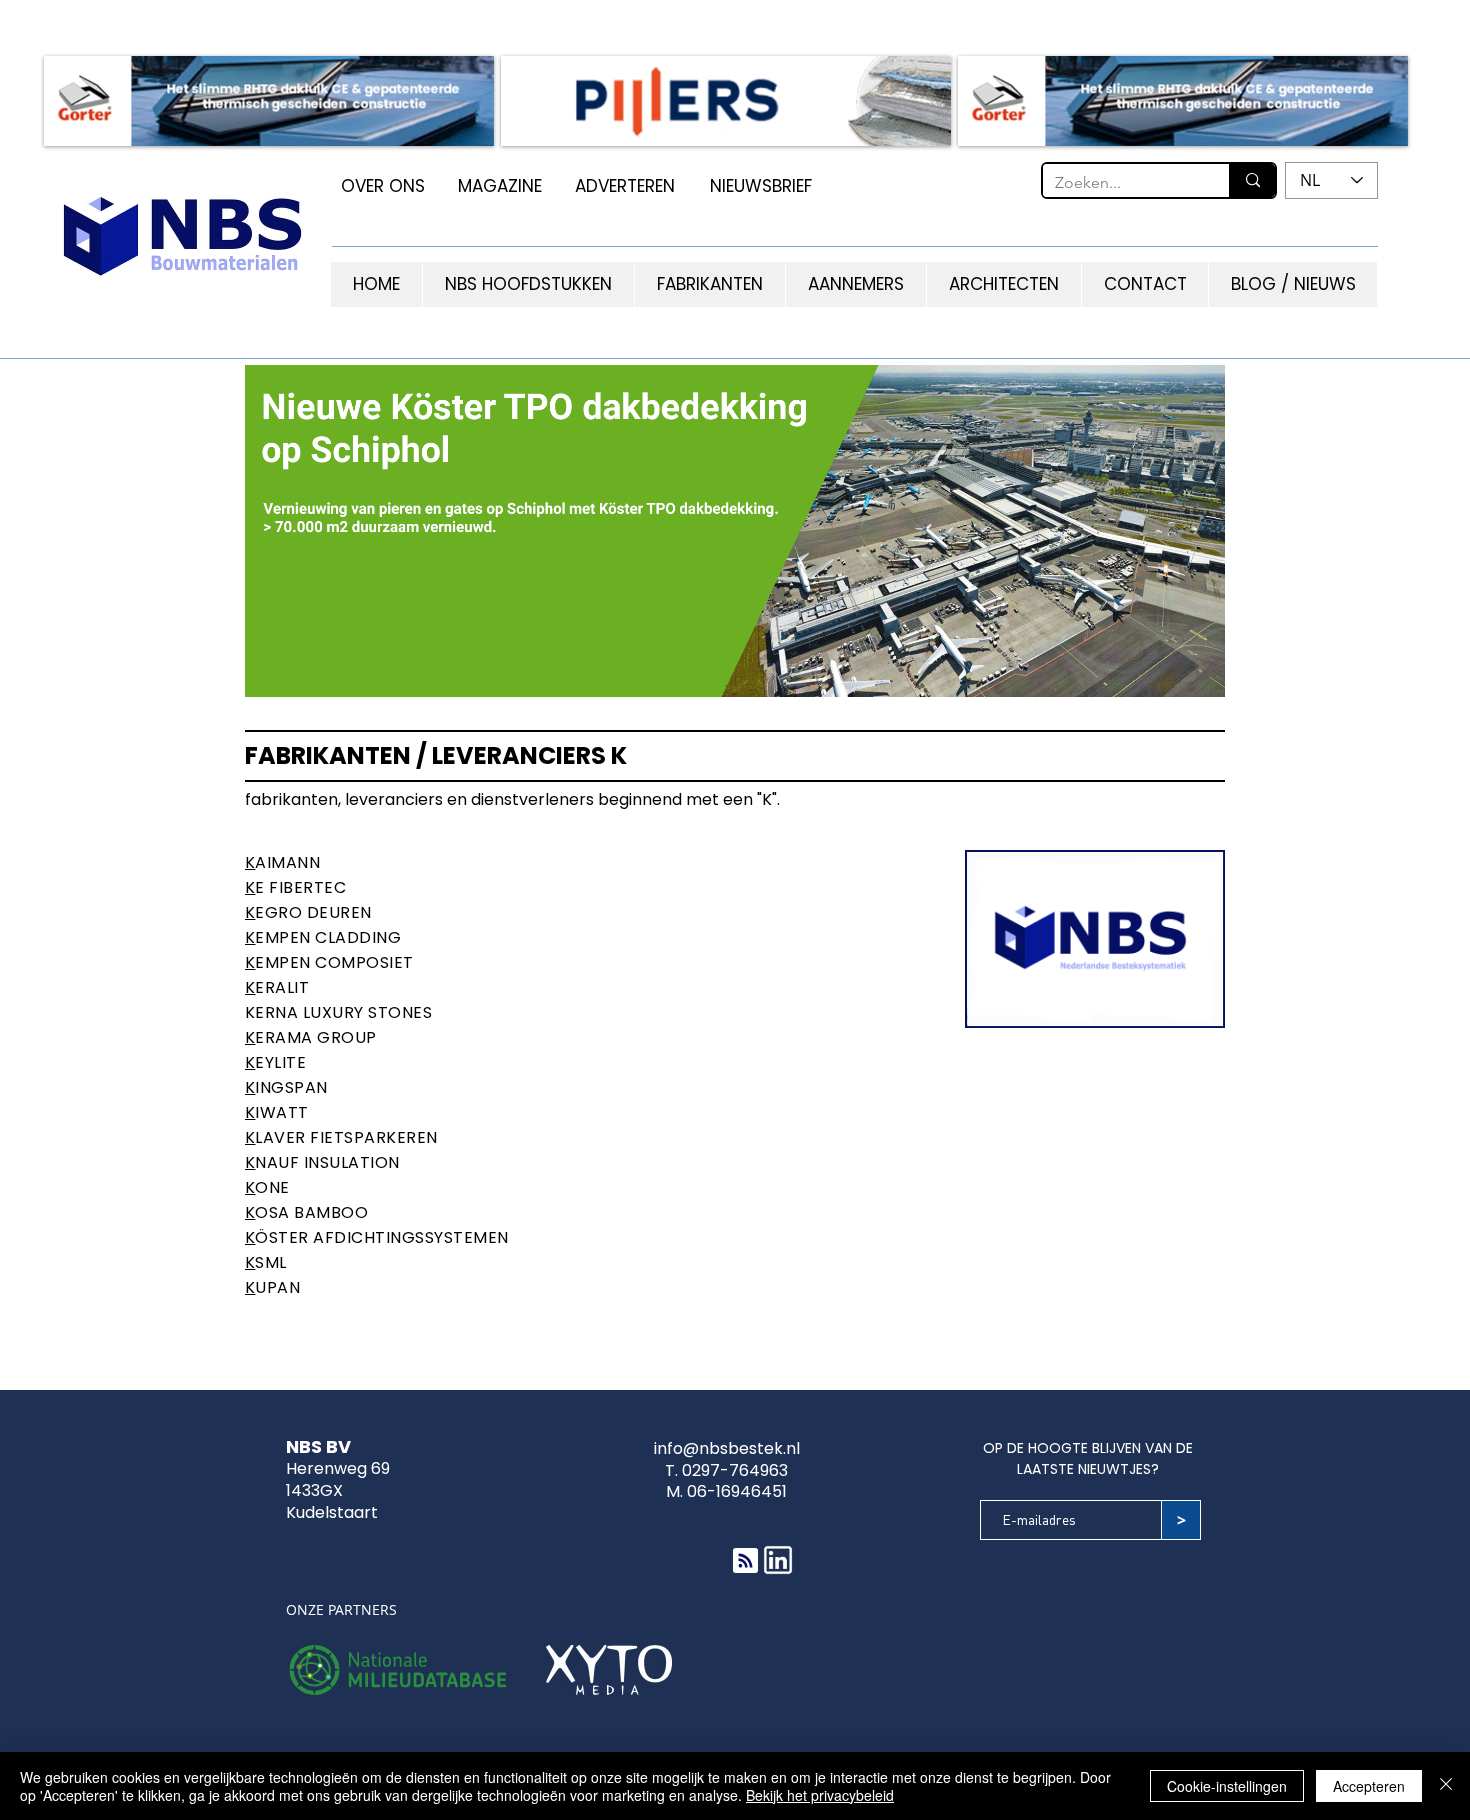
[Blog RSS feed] (745, 1561)
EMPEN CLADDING (328, 937)
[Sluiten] (1446, 1786)
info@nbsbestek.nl (727, 1448)
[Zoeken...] (1252, 180)
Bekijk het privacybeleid (820, 1795)
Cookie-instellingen (1227, 1786)
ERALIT (282, 987)
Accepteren (1369, 1786)
